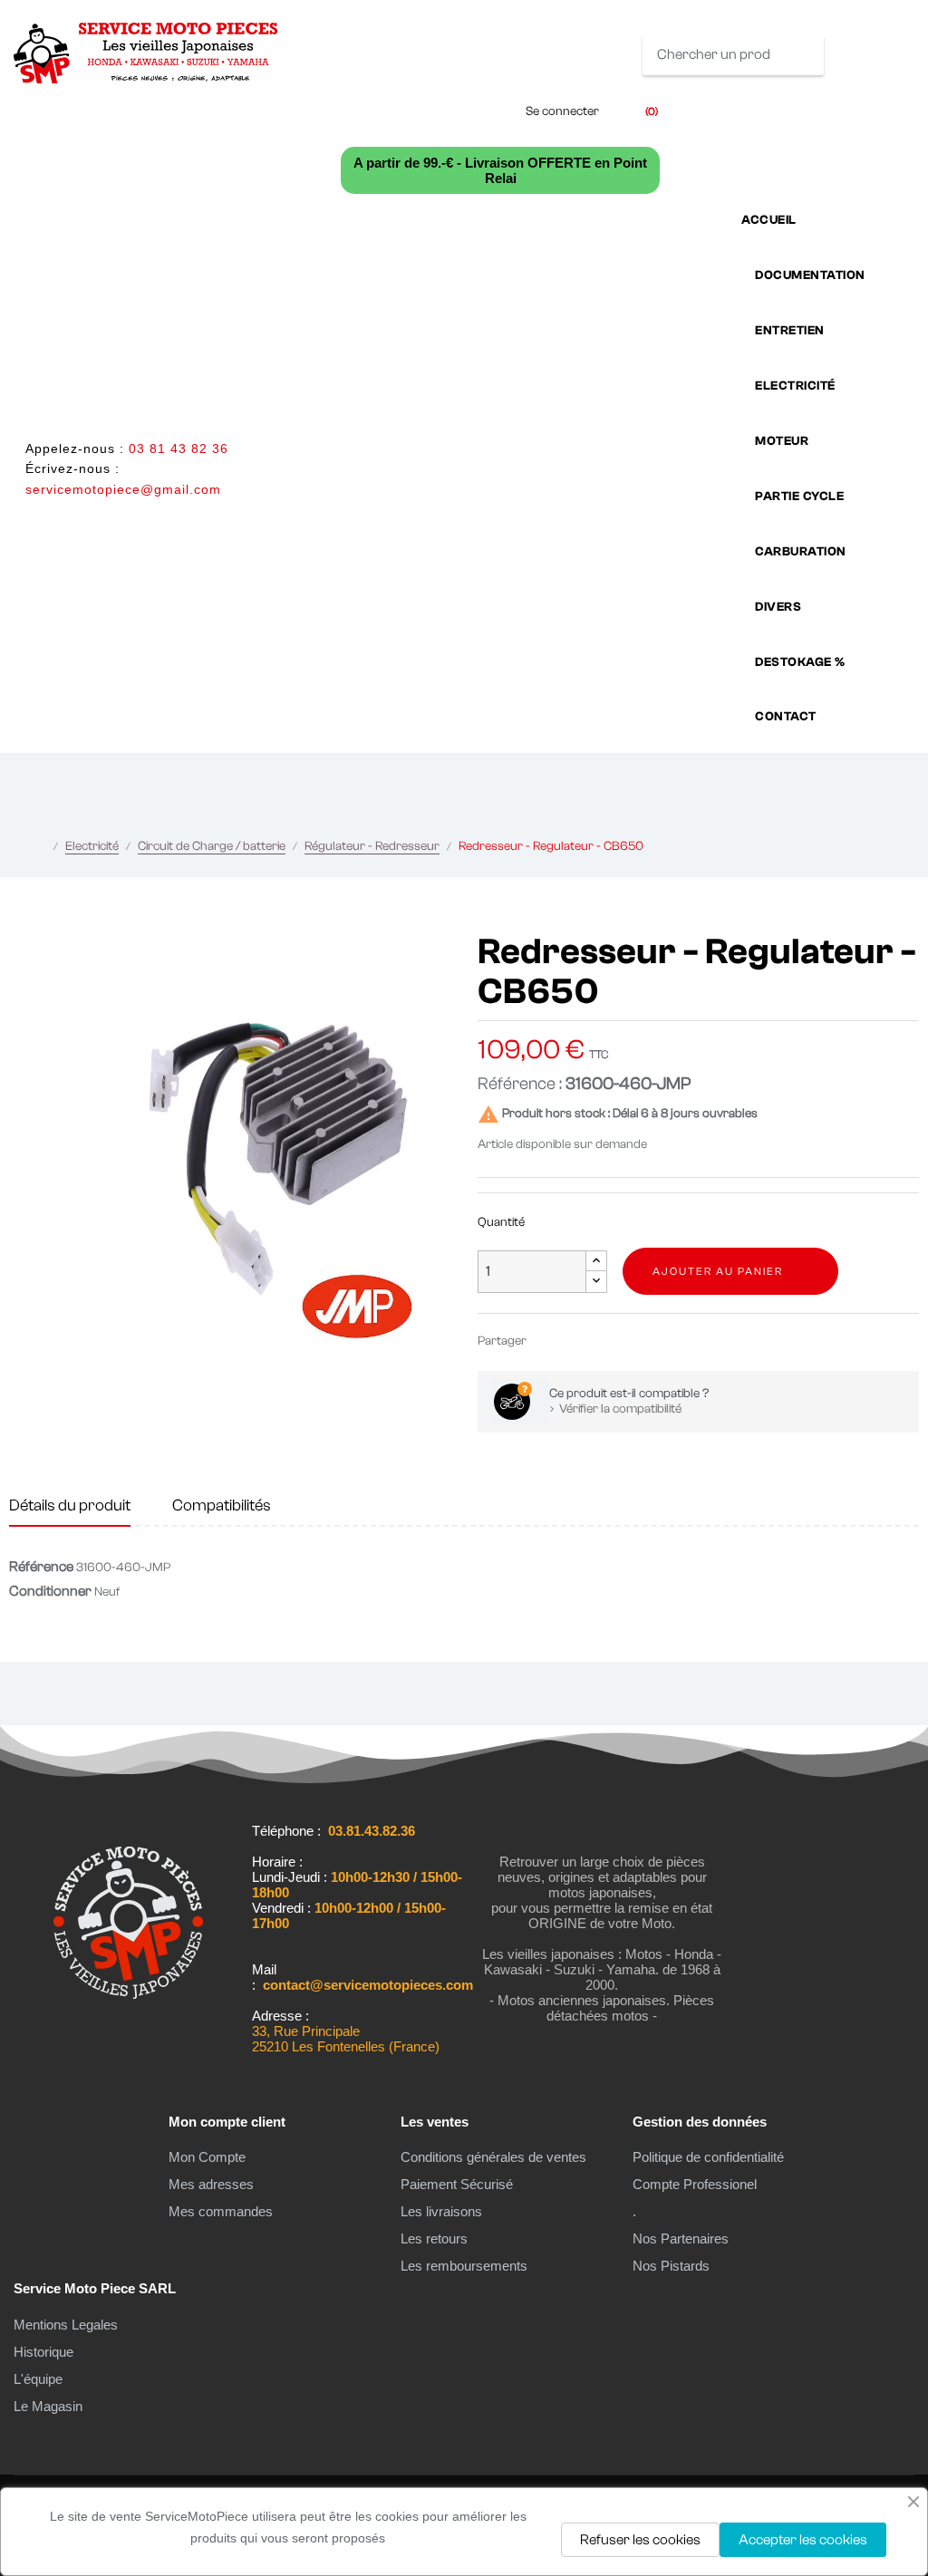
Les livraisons (441, 2211)
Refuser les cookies (640, 2540)
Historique (43, 2352)
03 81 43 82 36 (179, 449)
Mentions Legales (66, 2325)
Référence (41, 1567)
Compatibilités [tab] (222, 1505)
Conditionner (50, 1591)
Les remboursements (464, 2266)
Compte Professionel (695, 2184)
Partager (548, 1341)
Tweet (575, 1341)
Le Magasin (48, 2406)
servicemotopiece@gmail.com (123, 489)
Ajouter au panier (718, 1271)
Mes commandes (221, 2211)
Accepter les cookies (803, 2540)
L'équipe (38, 2379)
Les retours (434, 2238)
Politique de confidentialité (708, 2157)
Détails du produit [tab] (70, 1505)
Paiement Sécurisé (457, 2184)
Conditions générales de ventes (493, 2157)
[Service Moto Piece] (128, 2032)
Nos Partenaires (681, 2238)
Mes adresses (211, 2184)
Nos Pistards (671, 2266)
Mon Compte (207, 2157)
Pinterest (603, 1341)
